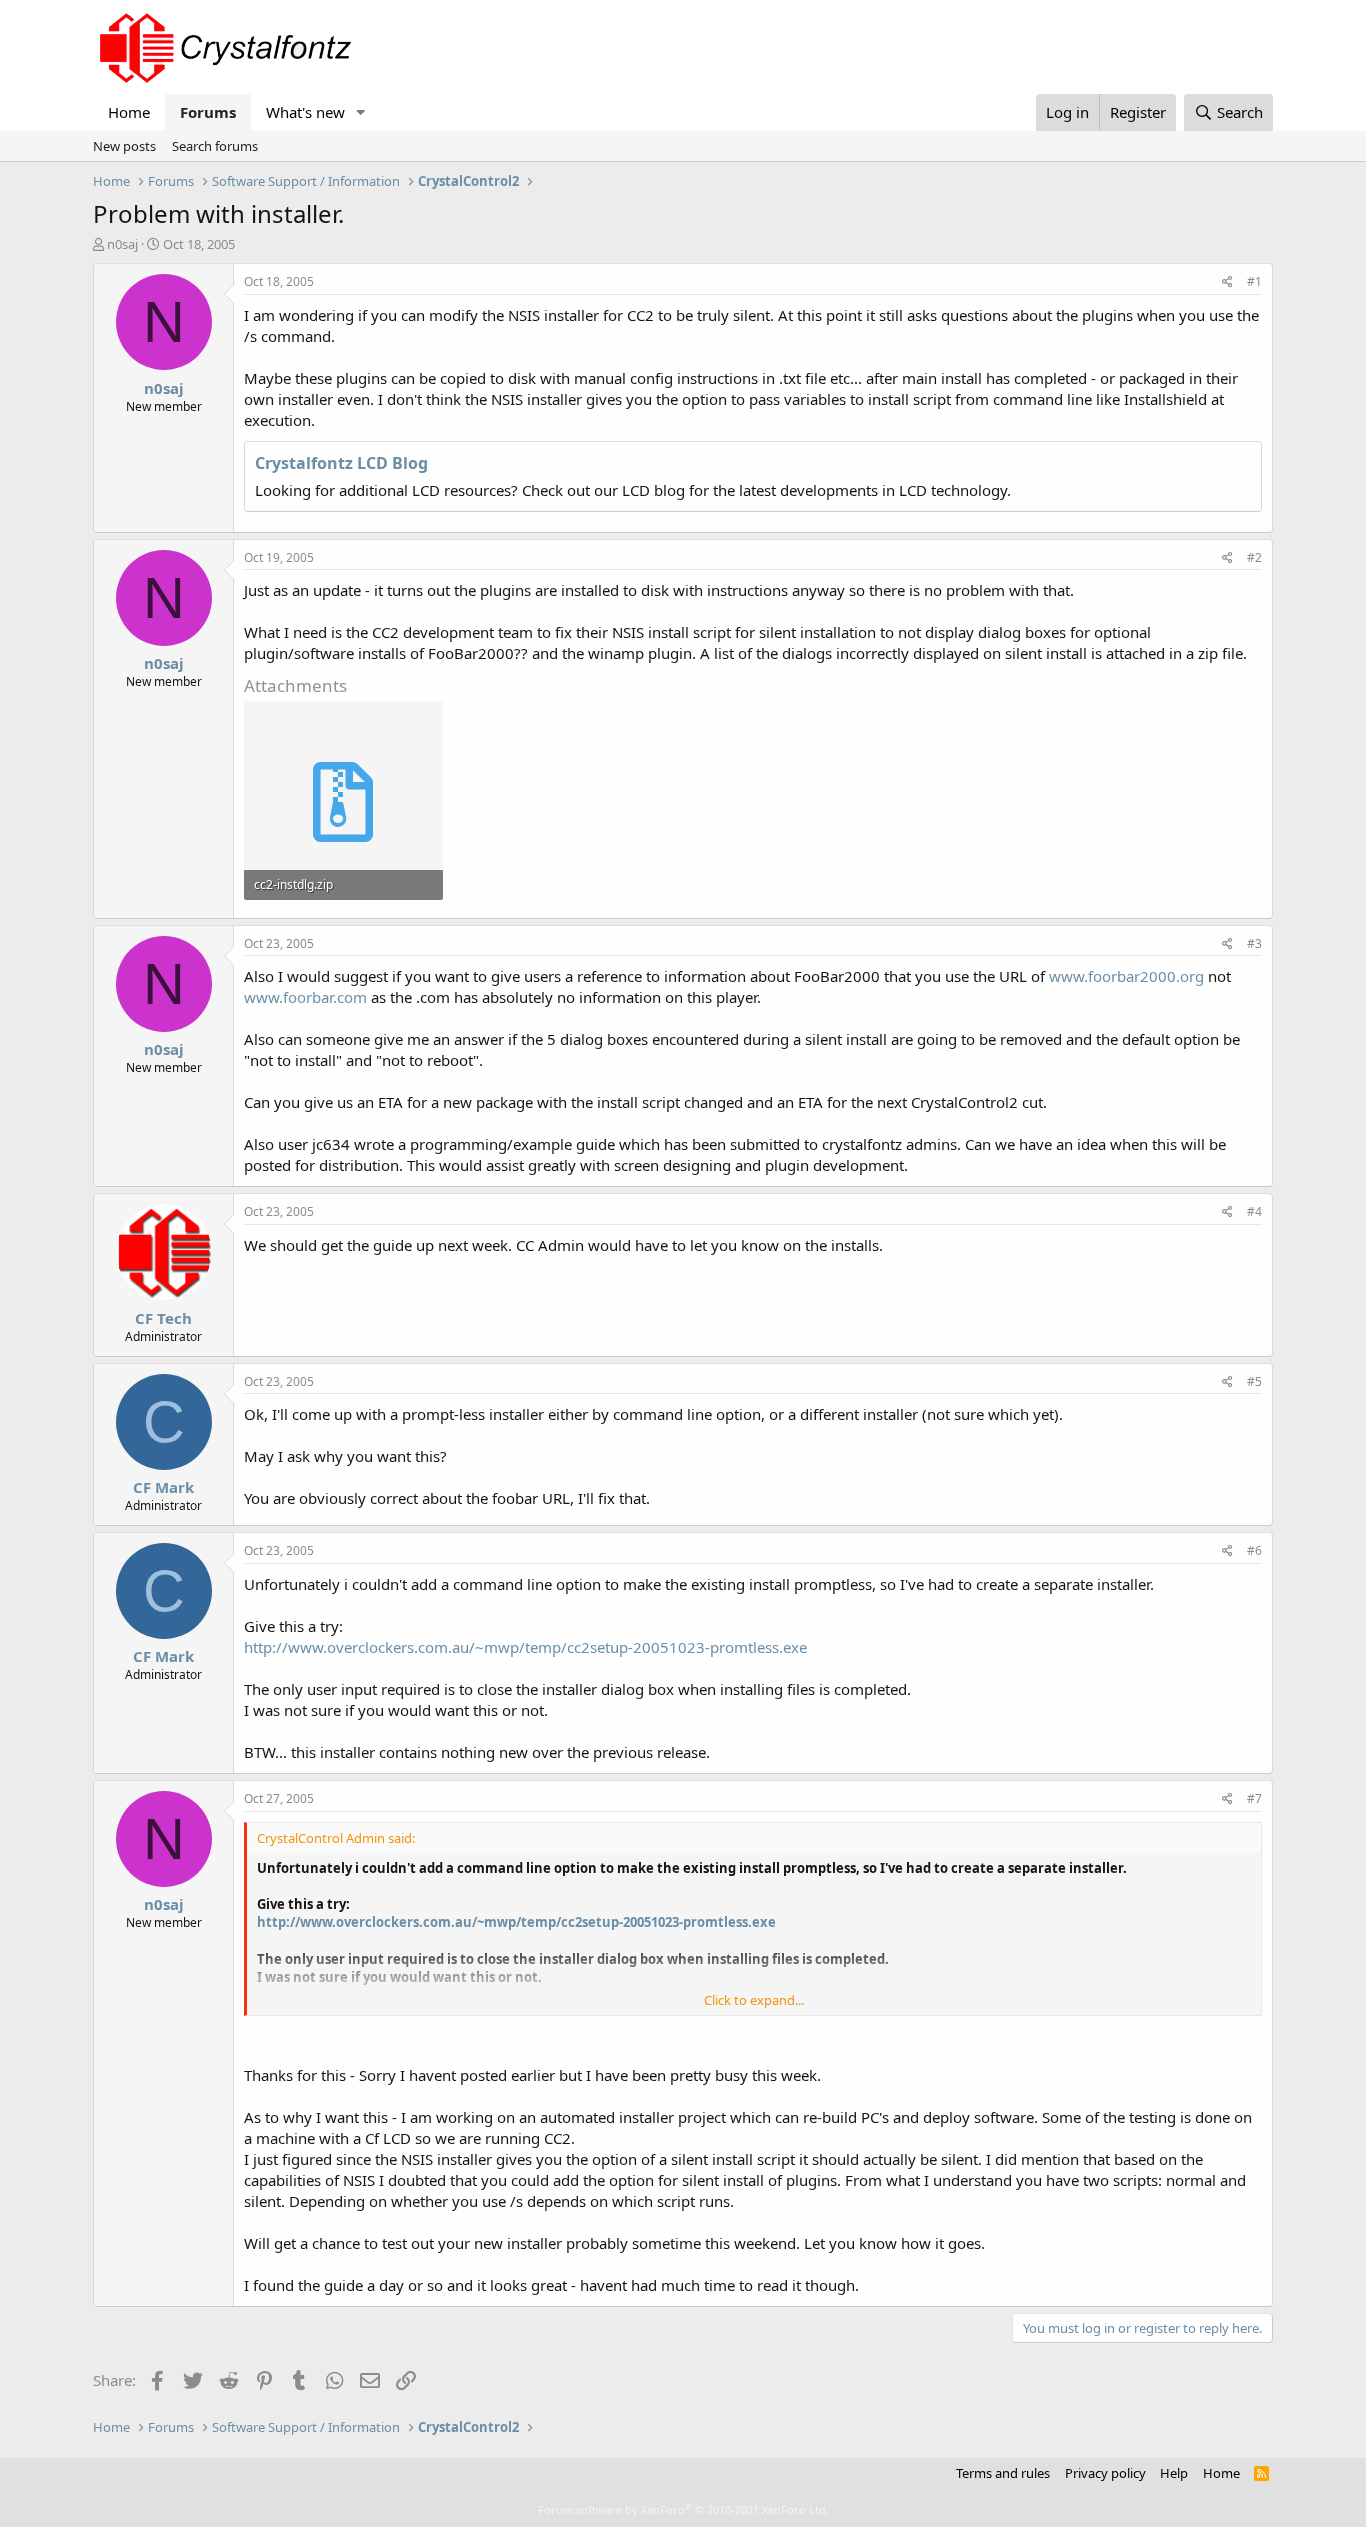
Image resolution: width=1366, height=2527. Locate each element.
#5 (1254, 1381)
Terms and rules (1003, 2473)
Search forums (215, 146)
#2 (1254, 557)
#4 (1254, 1211)
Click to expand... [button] (754, 2000)
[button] (361, 112)
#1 (1254, 281)
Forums (208, 112)
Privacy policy (1105, 2473)
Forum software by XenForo (683, 2509)
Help (1174, 2473)
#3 (1254, 943)
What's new (305, 112)
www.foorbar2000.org (1126, 976)
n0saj (122, 244)
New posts (124, 146)
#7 (1254, 1798)
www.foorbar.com (305, 997)
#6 (1254, 1550)
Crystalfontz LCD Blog (341, 463)
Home (129, 112)
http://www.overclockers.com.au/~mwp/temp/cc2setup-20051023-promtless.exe (525, 1647)
